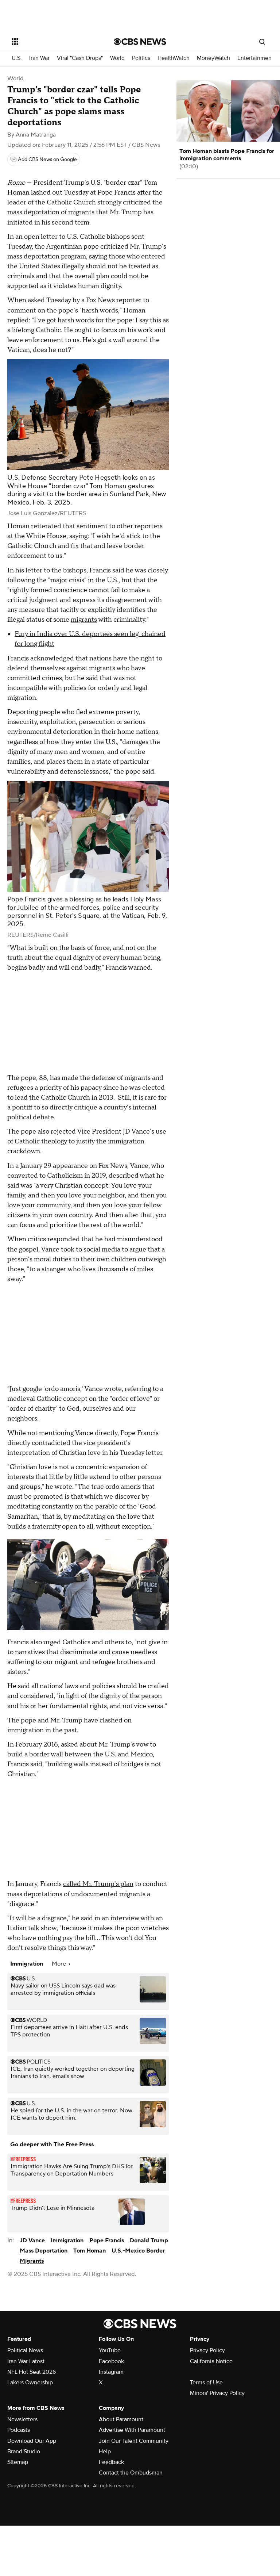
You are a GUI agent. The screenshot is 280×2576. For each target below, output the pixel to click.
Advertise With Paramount (132, 2430)
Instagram (111, 2372)
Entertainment (255, 58)
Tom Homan (90, 2251)
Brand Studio (24, 2452)
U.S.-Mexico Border (138, 2251)
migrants (84, 620)
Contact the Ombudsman (131, 2473)
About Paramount (121, 2419)
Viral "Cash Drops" (80, 58)
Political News (25, 2350)
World (117, 58)
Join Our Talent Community (134, 2441)
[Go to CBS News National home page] (140, 42)
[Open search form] (262, 42)
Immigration (67, 2240)
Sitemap (18, 2462)
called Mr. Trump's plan (98, 1884)
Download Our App (32, 2441)
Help (105, 2452)
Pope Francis (107, 2240)
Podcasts (19, 2430)
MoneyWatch (213, 58)
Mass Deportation (44, 2251)
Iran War (39, 58)
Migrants (32, 2261)
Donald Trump (149, 2240)
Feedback (111, 2462)
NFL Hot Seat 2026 (32, 2372)
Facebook (111, 2361)
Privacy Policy (207, 2350)
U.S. (17, 58)
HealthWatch (174, 58)
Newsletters (22, 2419)
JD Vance (32, 2240)
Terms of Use (206, 2383)
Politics (141, 58)
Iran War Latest (26, 2361)
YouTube (110, 2350)
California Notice (211, 2361)
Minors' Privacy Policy (217, 2393)
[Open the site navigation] (55, 42)
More (60, 1964)
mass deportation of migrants (51, 212)
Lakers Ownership (30, 2383)
